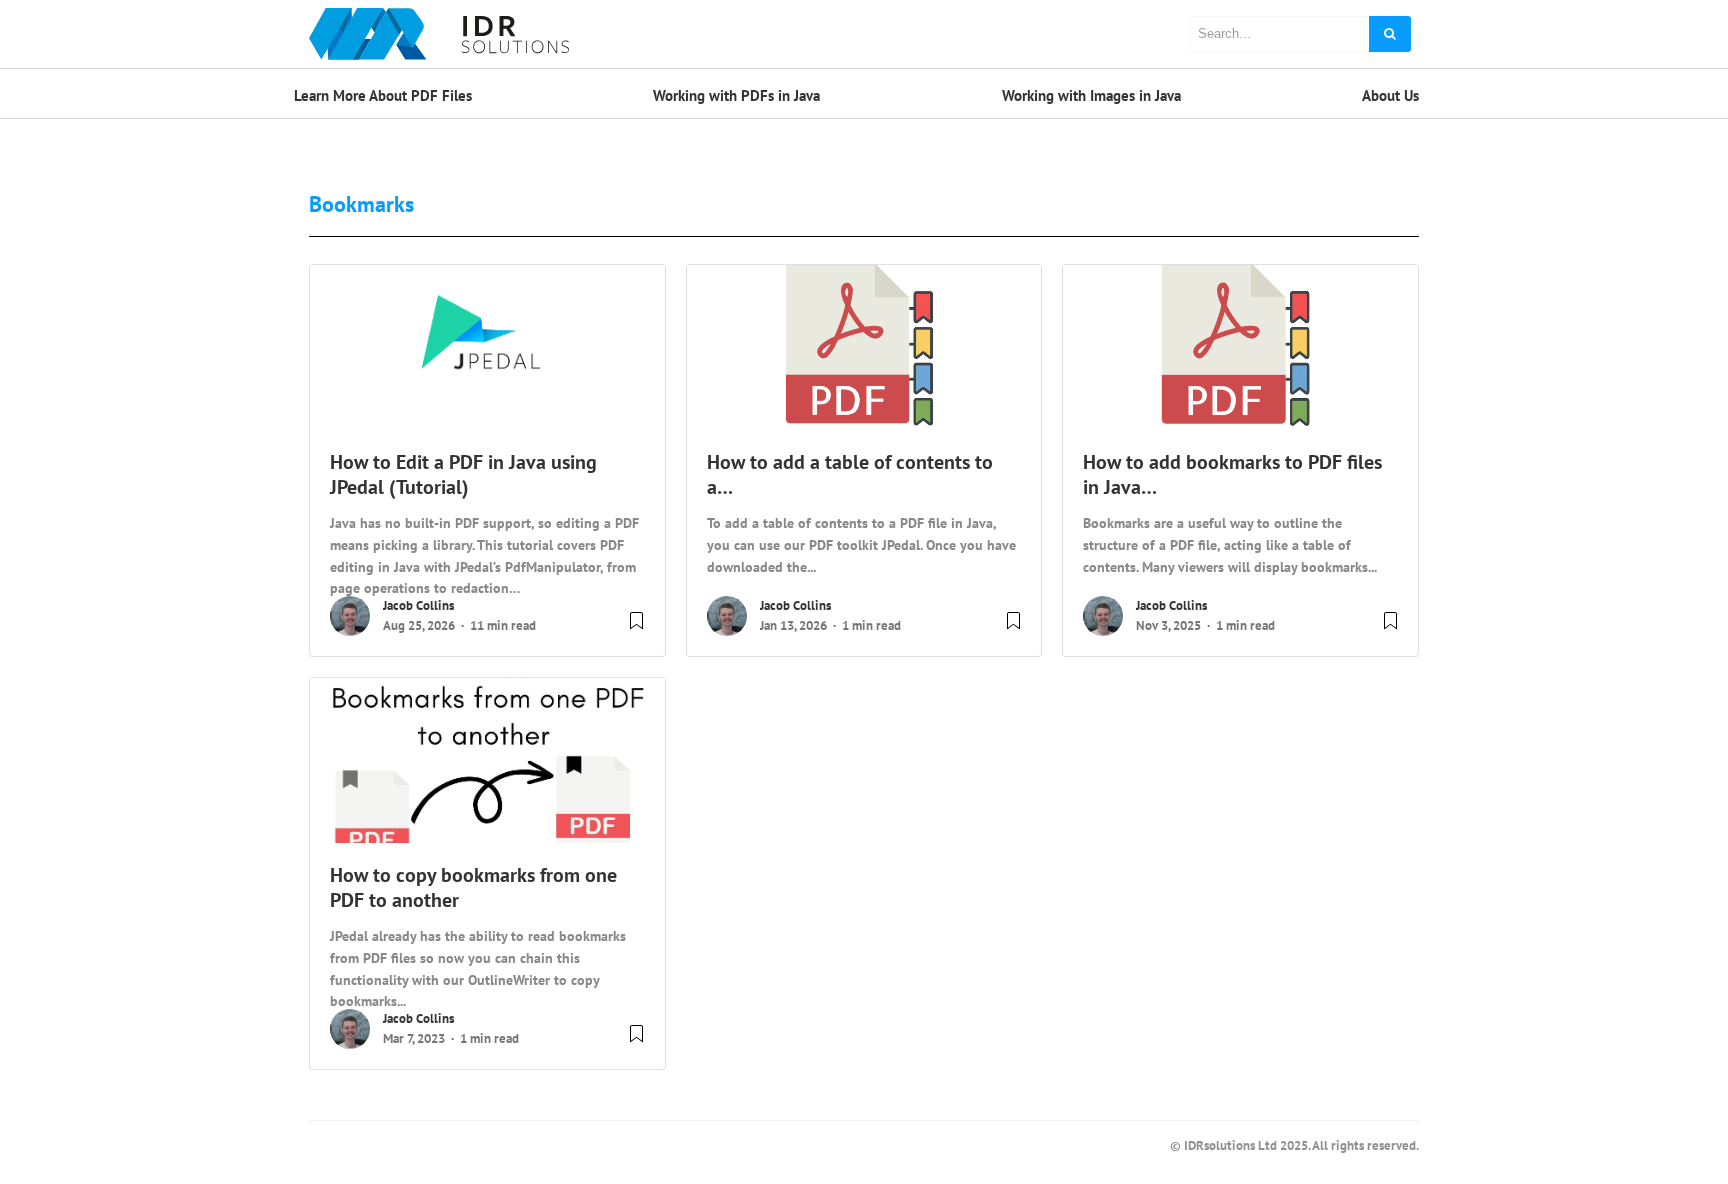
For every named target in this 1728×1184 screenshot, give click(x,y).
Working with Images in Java (1091, 95)
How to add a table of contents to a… (850, 474)
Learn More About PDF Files (383, 95)
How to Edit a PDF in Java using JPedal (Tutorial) (463, 474)
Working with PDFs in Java (736, 95)
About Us (1390, 95)
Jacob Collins (418, 605)
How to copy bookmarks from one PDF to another (473, 887)
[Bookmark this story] (636, 628)
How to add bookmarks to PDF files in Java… (1232, 474)
